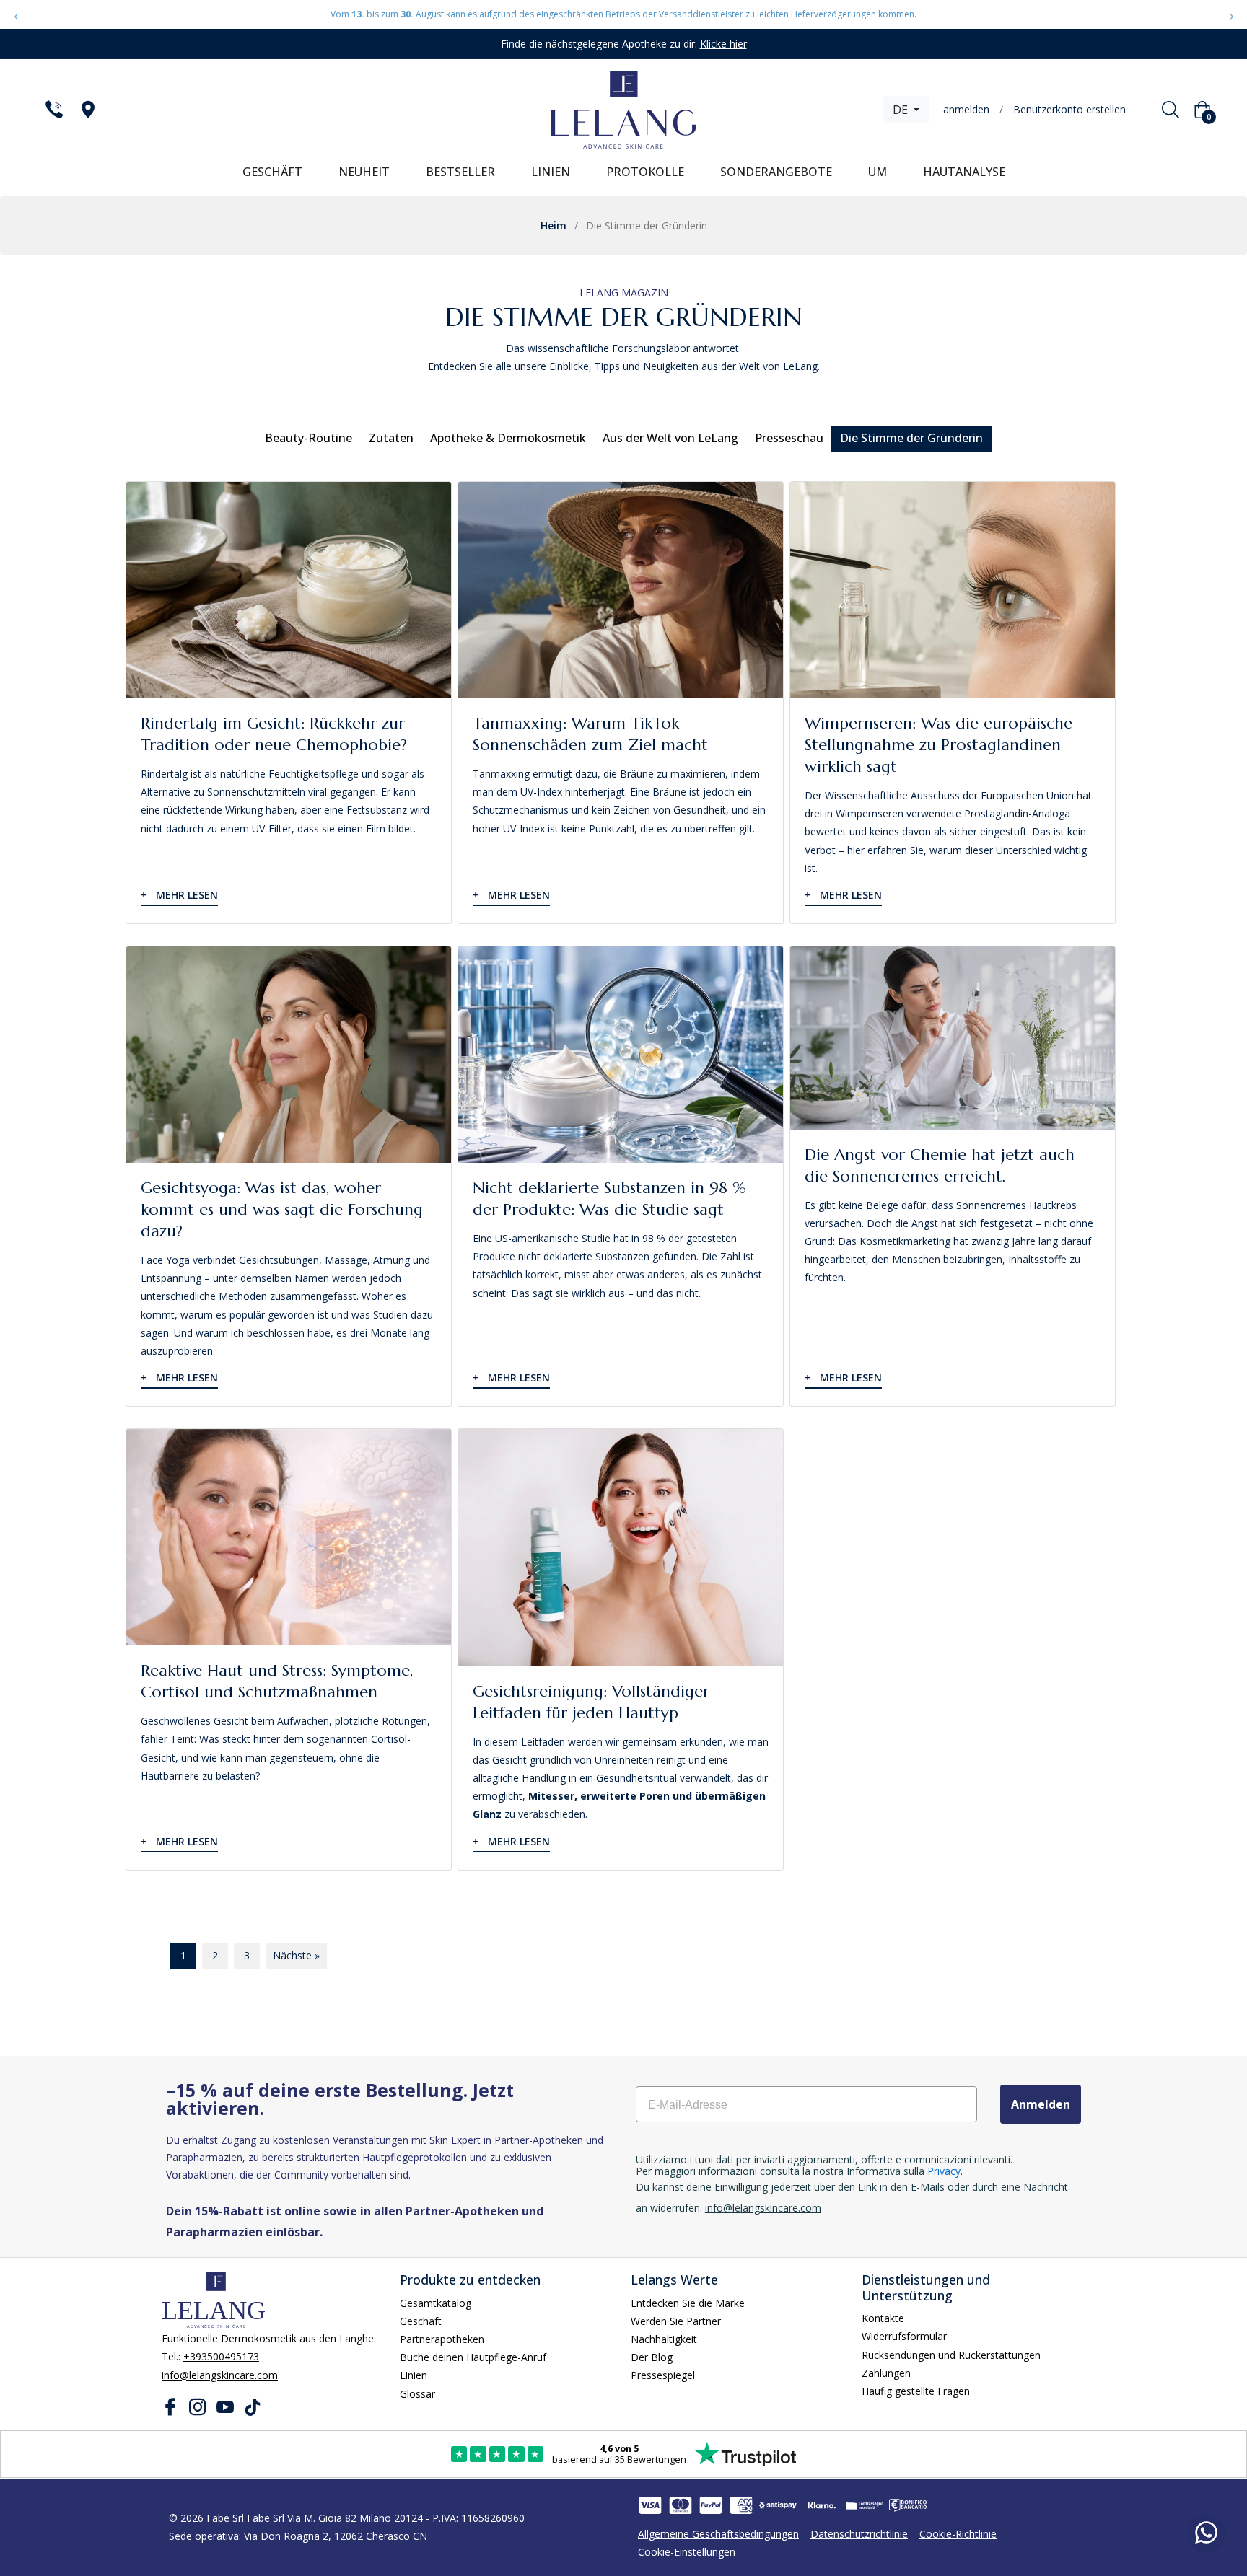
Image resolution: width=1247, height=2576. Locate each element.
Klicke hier (723, 44)
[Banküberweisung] (908, 2505)
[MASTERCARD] (681, 2505)
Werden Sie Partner (676, 2321)
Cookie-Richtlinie (958, 2534)
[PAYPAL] (711, 2505)
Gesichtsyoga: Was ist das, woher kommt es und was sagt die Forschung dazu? (282, 1209)
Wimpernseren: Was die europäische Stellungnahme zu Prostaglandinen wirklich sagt (938, 745)
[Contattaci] (53, 110)
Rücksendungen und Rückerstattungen (951, 2355)
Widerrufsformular (904, 2336)
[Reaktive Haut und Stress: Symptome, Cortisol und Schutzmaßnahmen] (289, 1537)
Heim (554, 225)
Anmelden (1041, 2104)
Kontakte (883, 2318)
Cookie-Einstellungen (687, 2552)
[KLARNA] (821, 2505)
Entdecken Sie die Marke (688, 2303)
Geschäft (421, 2321)
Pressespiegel (663, 2375)
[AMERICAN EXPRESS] (741, 2505)
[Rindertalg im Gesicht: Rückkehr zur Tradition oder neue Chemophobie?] (289, 590)
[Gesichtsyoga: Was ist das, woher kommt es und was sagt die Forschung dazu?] (289, 1055)
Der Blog (652, 2357)
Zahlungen (886, 2373)
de (902, 110)
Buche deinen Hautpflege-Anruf (473, 2357)
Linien (414, 2375)
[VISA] (650, 2505)
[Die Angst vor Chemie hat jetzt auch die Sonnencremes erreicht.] (953, 1038)
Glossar (417, 2394)
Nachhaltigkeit (664, 2339)
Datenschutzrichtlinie (859, 2534)
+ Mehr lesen (179, 895)
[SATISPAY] (778, 2505)
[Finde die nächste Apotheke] (87, 110)
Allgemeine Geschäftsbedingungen (718, 2534)
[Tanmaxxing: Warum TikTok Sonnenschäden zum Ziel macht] (621, 590)
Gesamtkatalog (436, 2303)
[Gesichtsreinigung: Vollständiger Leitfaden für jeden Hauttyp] (621, 1548)
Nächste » (296, 1955)
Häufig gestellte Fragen (916, 2391)
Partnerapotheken (442, 2339)
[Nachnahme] (865, 2505)
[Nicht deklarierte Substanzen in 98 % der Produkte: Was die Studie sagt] (621, 1055)
